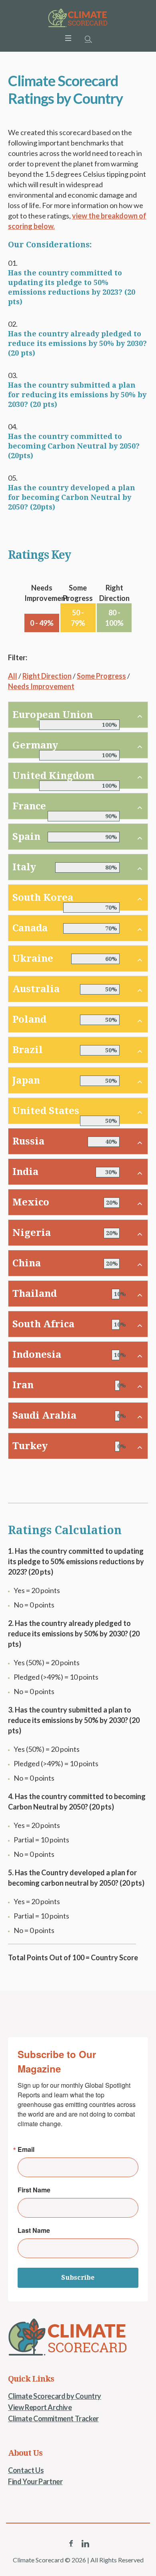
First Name (34, 2190)
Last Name (34, 2230)
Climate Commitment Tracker (53, 2418)
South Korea (43, 898)
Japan (26, 1080)
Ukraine (33, 958)
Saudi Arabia (44, 1415)
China (27, 1263)
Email (26, 2149)
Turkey (30, 1446)
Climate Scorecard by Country (55, 2396)
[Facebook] (71, 2544)
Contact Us (26, 2470)
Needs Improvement (41, 686)
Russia (28, 1141)
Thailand (35, 1294)
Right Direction (47, 676)
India (25, 1172)
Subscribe (78, 2278)
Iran (23, 1385)
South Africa (43, 1324)
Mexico (31, 1202)
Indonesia (37, 1355)
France (29, 806)
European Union (53, 715)
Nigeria (32, 1233)
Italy (24, 867)
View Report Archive (40, 2407)
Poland (29, 1019)
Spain (26, 837)
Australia (36, 989)
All (13, 676)
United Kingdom (53, 776)
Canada (30, 928)
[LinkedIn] (85, 2544)
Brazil (28, 1050)
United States (46, 1111)
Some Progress (101, 676)
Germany (35, 745)
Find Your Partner (35, 2481)
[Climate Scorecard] (78, 18)
